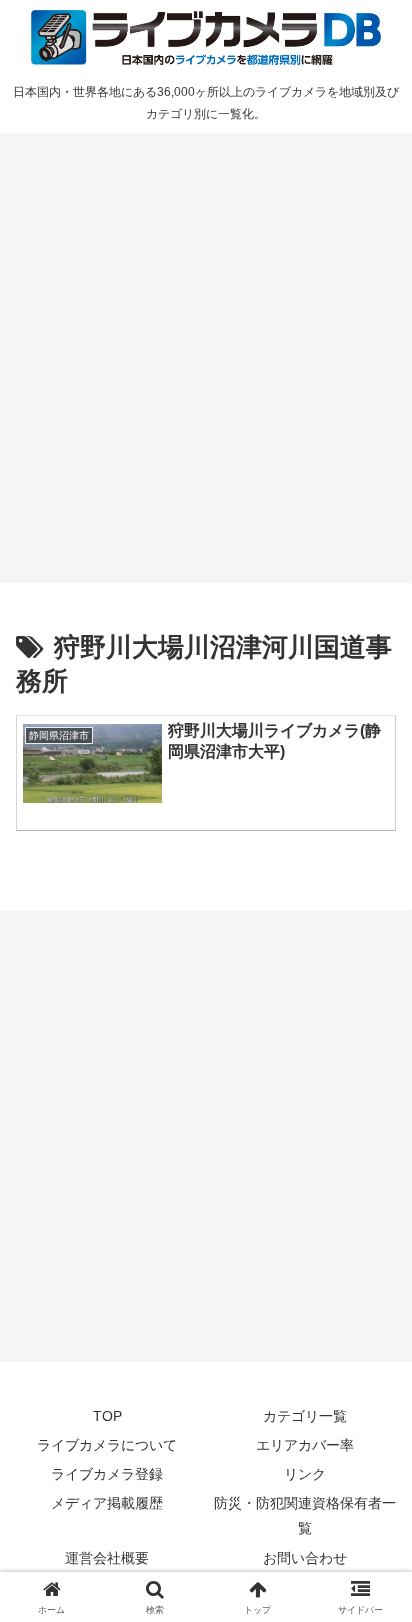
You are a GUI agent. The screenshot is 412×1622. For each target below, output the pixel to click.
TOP (107, 1416)
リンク (305, 1474)
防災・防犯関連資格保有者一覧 (305, 1515)
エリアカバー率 (305, 1445)
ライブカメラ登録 (107, 1474)
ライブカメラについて (107, 1445)
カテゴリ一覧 (305, 1416)
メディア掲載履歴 (107, 1503)
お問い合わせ (305, 1558)
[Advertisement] (206, 355)
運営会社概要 (107, 1558)
